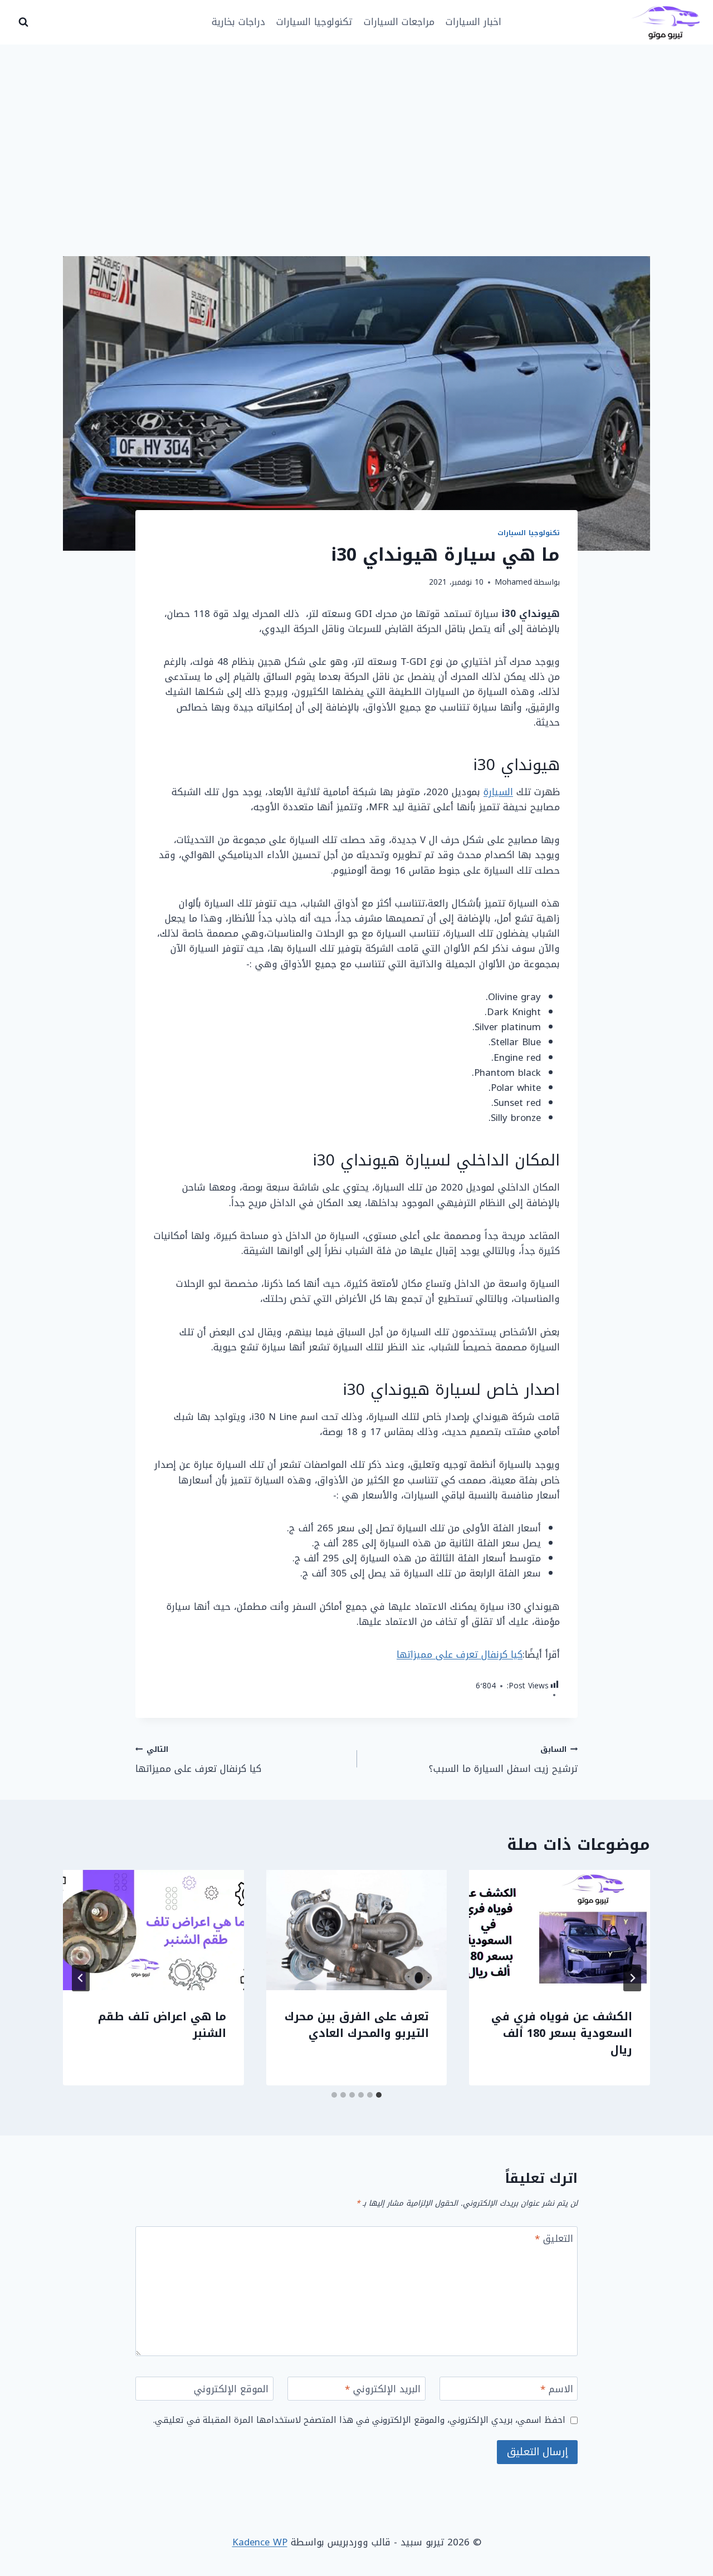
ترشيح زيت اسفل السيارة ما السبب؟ (503, 1759)
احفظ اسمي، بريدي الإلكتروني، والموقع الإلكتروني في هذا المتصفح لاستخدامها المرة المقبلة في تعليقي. (359, 2420)
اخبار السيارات (473, 22)
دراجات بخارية (238, 22)
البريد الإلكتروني (383, 2390)
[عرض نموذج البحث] (23, 22)
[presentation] (560, 1930)
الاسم (557, 2390)
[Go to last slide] (632, 1978)
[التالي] (81, 1978)
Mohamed (513, 582)
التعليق (554, 2240)
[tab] (379, 2095)
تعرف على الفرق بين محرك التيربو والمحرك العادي (357, 2025)
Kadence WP (260, 2542)
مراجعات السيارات (399, 22)
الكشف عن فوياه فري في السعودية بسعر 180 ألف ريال (562, 2033)
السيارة (498, 792)
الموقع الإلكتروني (231, 2390)
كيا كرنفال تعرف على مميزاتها (460, 1654)
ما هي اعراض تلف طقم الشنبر (162, 2025)
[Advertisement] (356, 128)
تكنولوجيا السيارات (314, 22)
